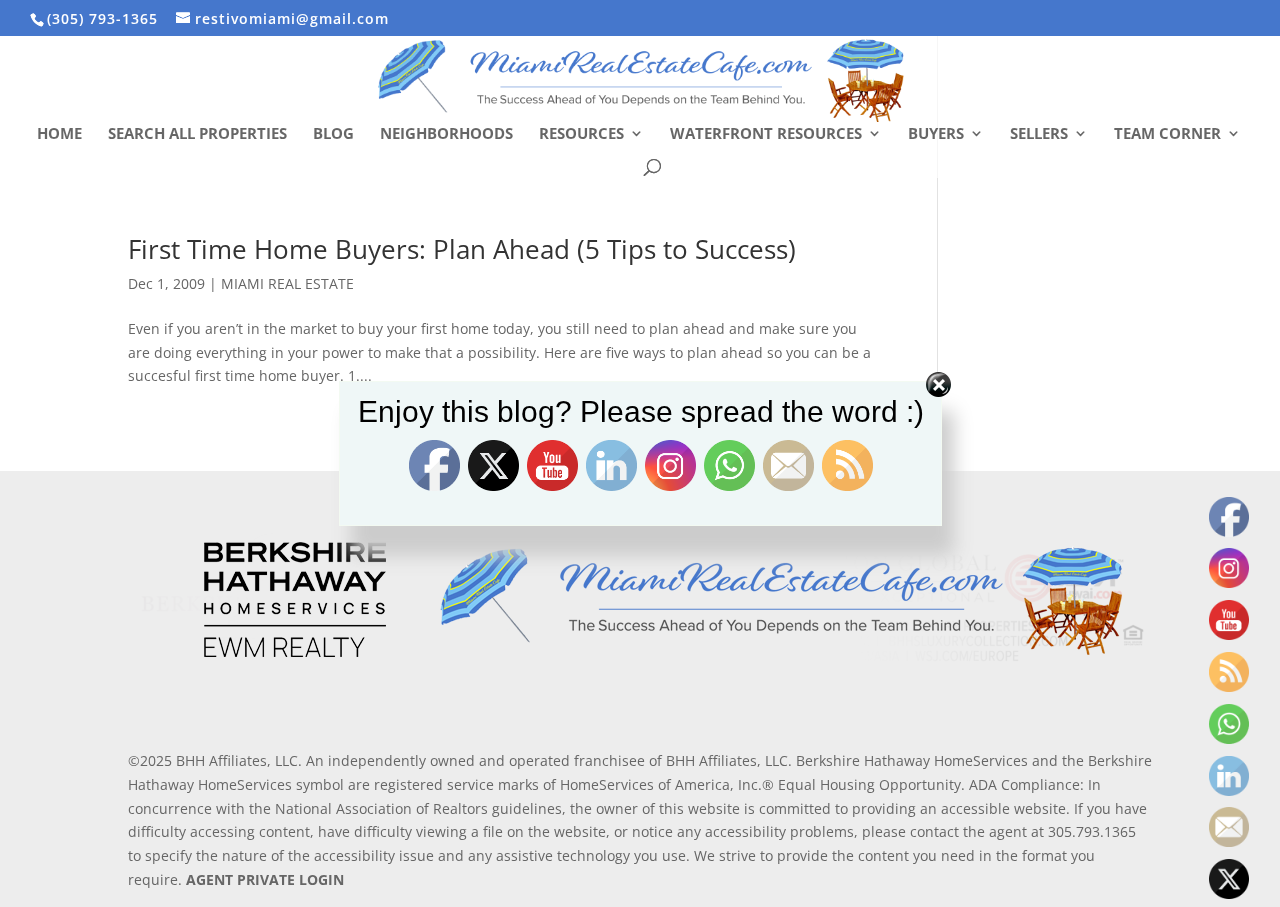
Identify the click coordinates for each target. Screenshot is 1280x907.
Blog (333, 134)
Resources (581, 134)
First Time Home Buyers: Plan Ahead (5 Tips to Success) (462, 249)
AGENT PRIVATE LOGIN (265, 879)
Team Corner (1167, 134)
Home (59, 134)
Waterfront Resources (766, 134)
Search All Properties (197, 134)
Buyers (936, 134)
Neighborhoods (446, 134)
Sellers (1039, 134)
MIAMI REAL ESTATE (287, 283)
